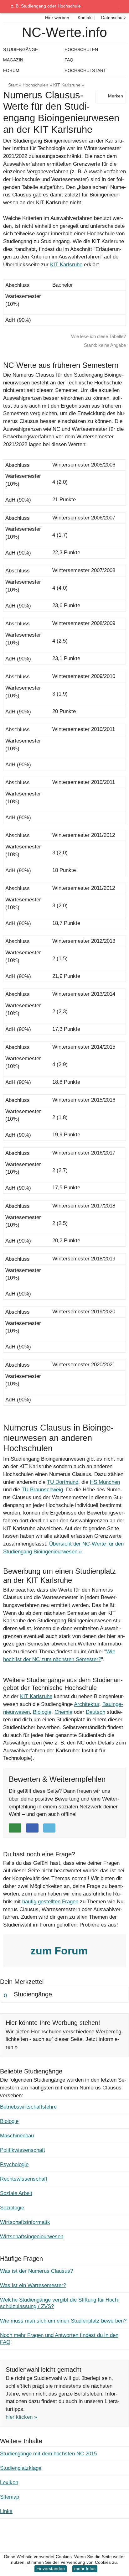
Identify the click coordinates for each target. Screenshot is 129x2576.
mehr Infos (85, 2569)
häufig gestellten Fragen (50, 1902)
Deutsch (95, 1712)
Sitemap (10, 2497)
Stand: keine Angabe (105, 345)
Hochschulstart (85, 70)
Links (6, 2511)
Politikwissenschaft (23, 2150)
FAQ (69, 60)
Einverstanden (51, 2569)
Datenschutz (113, 18)
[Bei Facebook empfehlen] (32, 1828)
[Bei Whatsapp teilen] (15, 1828)
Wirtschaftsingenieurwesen (32, 2237)
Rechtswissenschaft (24, 2179)
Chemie (63, 1712)
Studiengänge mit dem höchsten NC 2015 (48, 2454)
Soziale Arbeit (16, 2193)
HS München (105, 1482)
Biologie (42, 1712)
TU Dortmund (63, 1482)
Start (13, 85)
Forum (11, 70)
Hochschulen (35, 85)
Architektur (87, 1704)
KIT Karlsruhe (67, 85)
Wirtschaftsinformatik (25, 2222)
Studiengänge (21, 50)
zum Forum (60, 1951)
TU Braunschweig (42, 1490)
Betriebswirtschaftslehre (28, 2107)
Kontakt (85, 18)
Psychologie (14, 2164)
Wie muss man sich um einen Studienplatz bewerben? (63, 2321)
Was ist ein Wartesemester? (33, 2285)
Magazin (13, 60)
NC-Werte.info (64, 32)
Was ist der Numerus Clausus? (36, 2271)
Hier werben (57, 18)
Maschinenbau (17, 2136)
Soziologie (12, 2208)
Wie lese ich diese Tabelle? (98, 336)
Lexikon (9, 2482)
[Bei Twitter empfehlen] (49, 1828)
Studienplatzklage (21, 2468)
